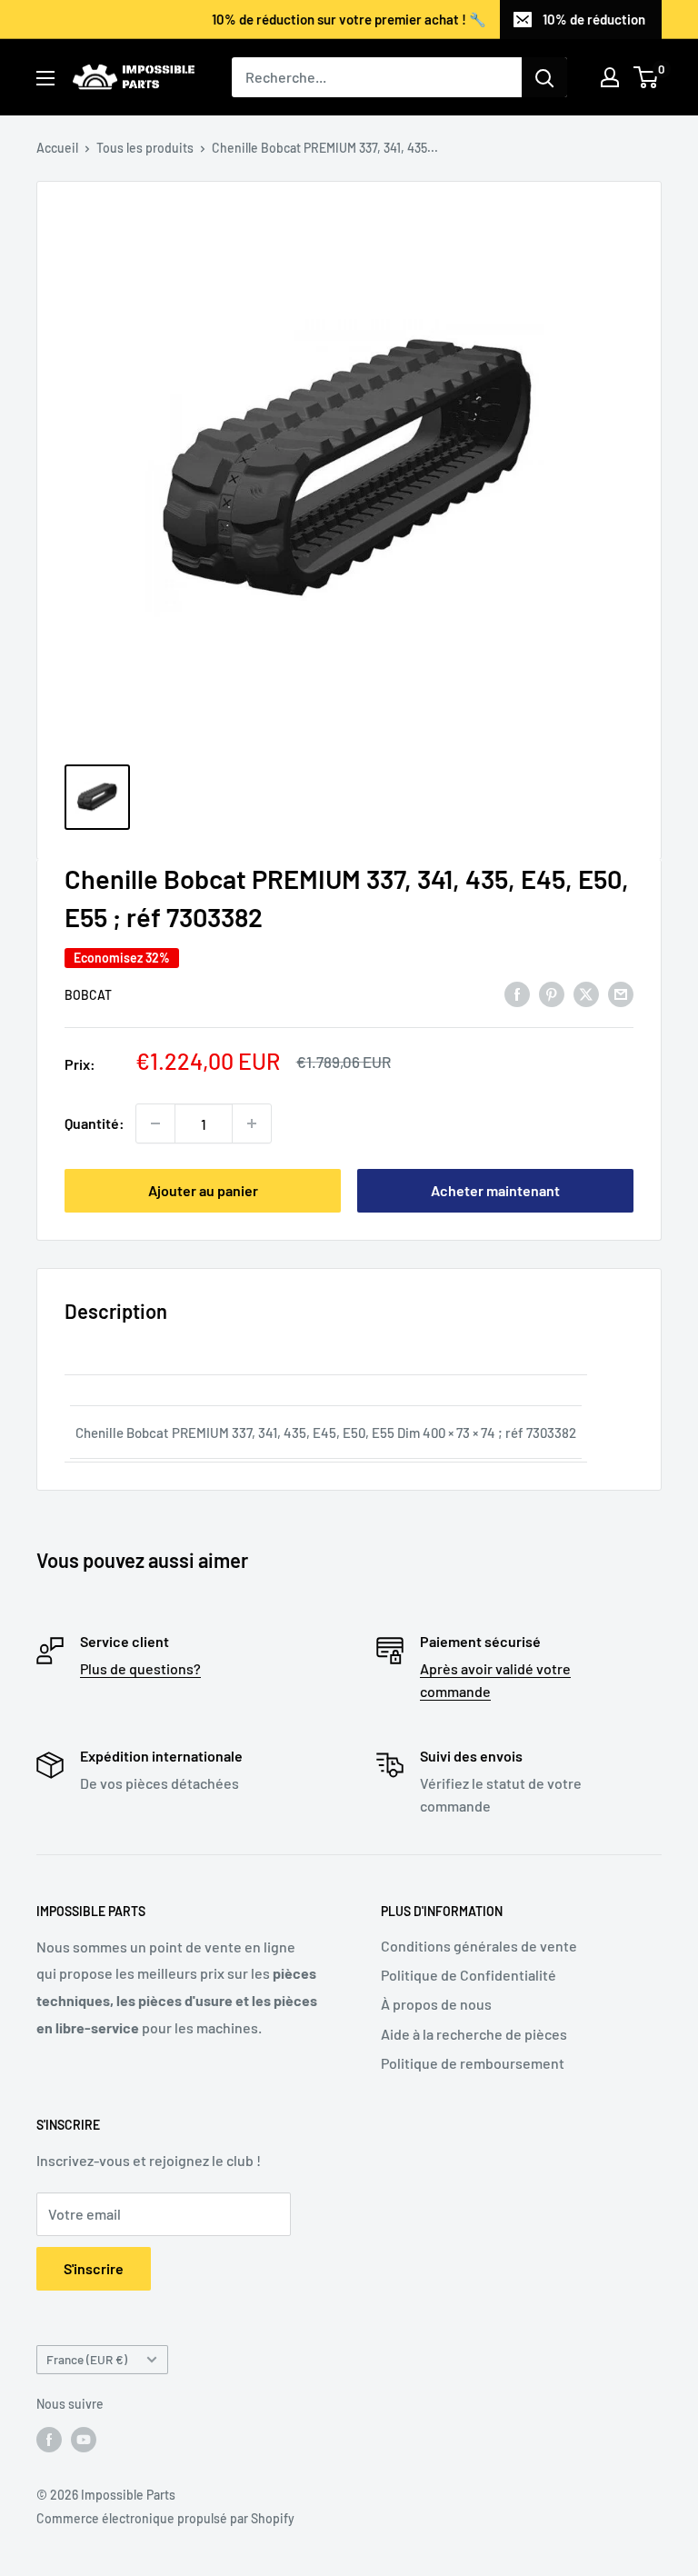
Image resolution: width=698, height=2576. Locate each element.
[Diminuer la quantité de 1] (155, 1123)
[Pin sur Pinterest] (552, 993)
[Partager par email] (621, 993)
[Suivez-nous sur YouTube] (84, 2439)
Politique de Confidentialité (469, 1975)
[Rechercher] (544, 77)
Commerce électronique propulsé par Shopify (165, 2518)
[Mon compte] (610, 77)
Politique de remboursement (473, 2063)
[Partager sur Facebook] (517, 993)
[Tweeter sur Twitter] (586, 993)
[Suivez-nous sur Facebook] (49, 2439)
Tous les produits (145, 148)
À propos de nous (436, 2004)
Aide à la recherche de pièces (474, 2034)
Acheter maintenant (495, 1190)
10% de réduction (594, 19)
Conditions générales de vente (479, 1946)
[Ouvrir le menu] (45, 78)
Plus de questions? (140, 1668)
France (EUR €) (87, 2359)
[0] (647, 77)
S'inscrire (94, 2268)
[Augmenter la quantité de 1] (252, 1123)
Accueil (57, 148)
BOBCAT (88, 995)
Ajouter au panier (203, 1190)
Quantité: (95, 1123)
